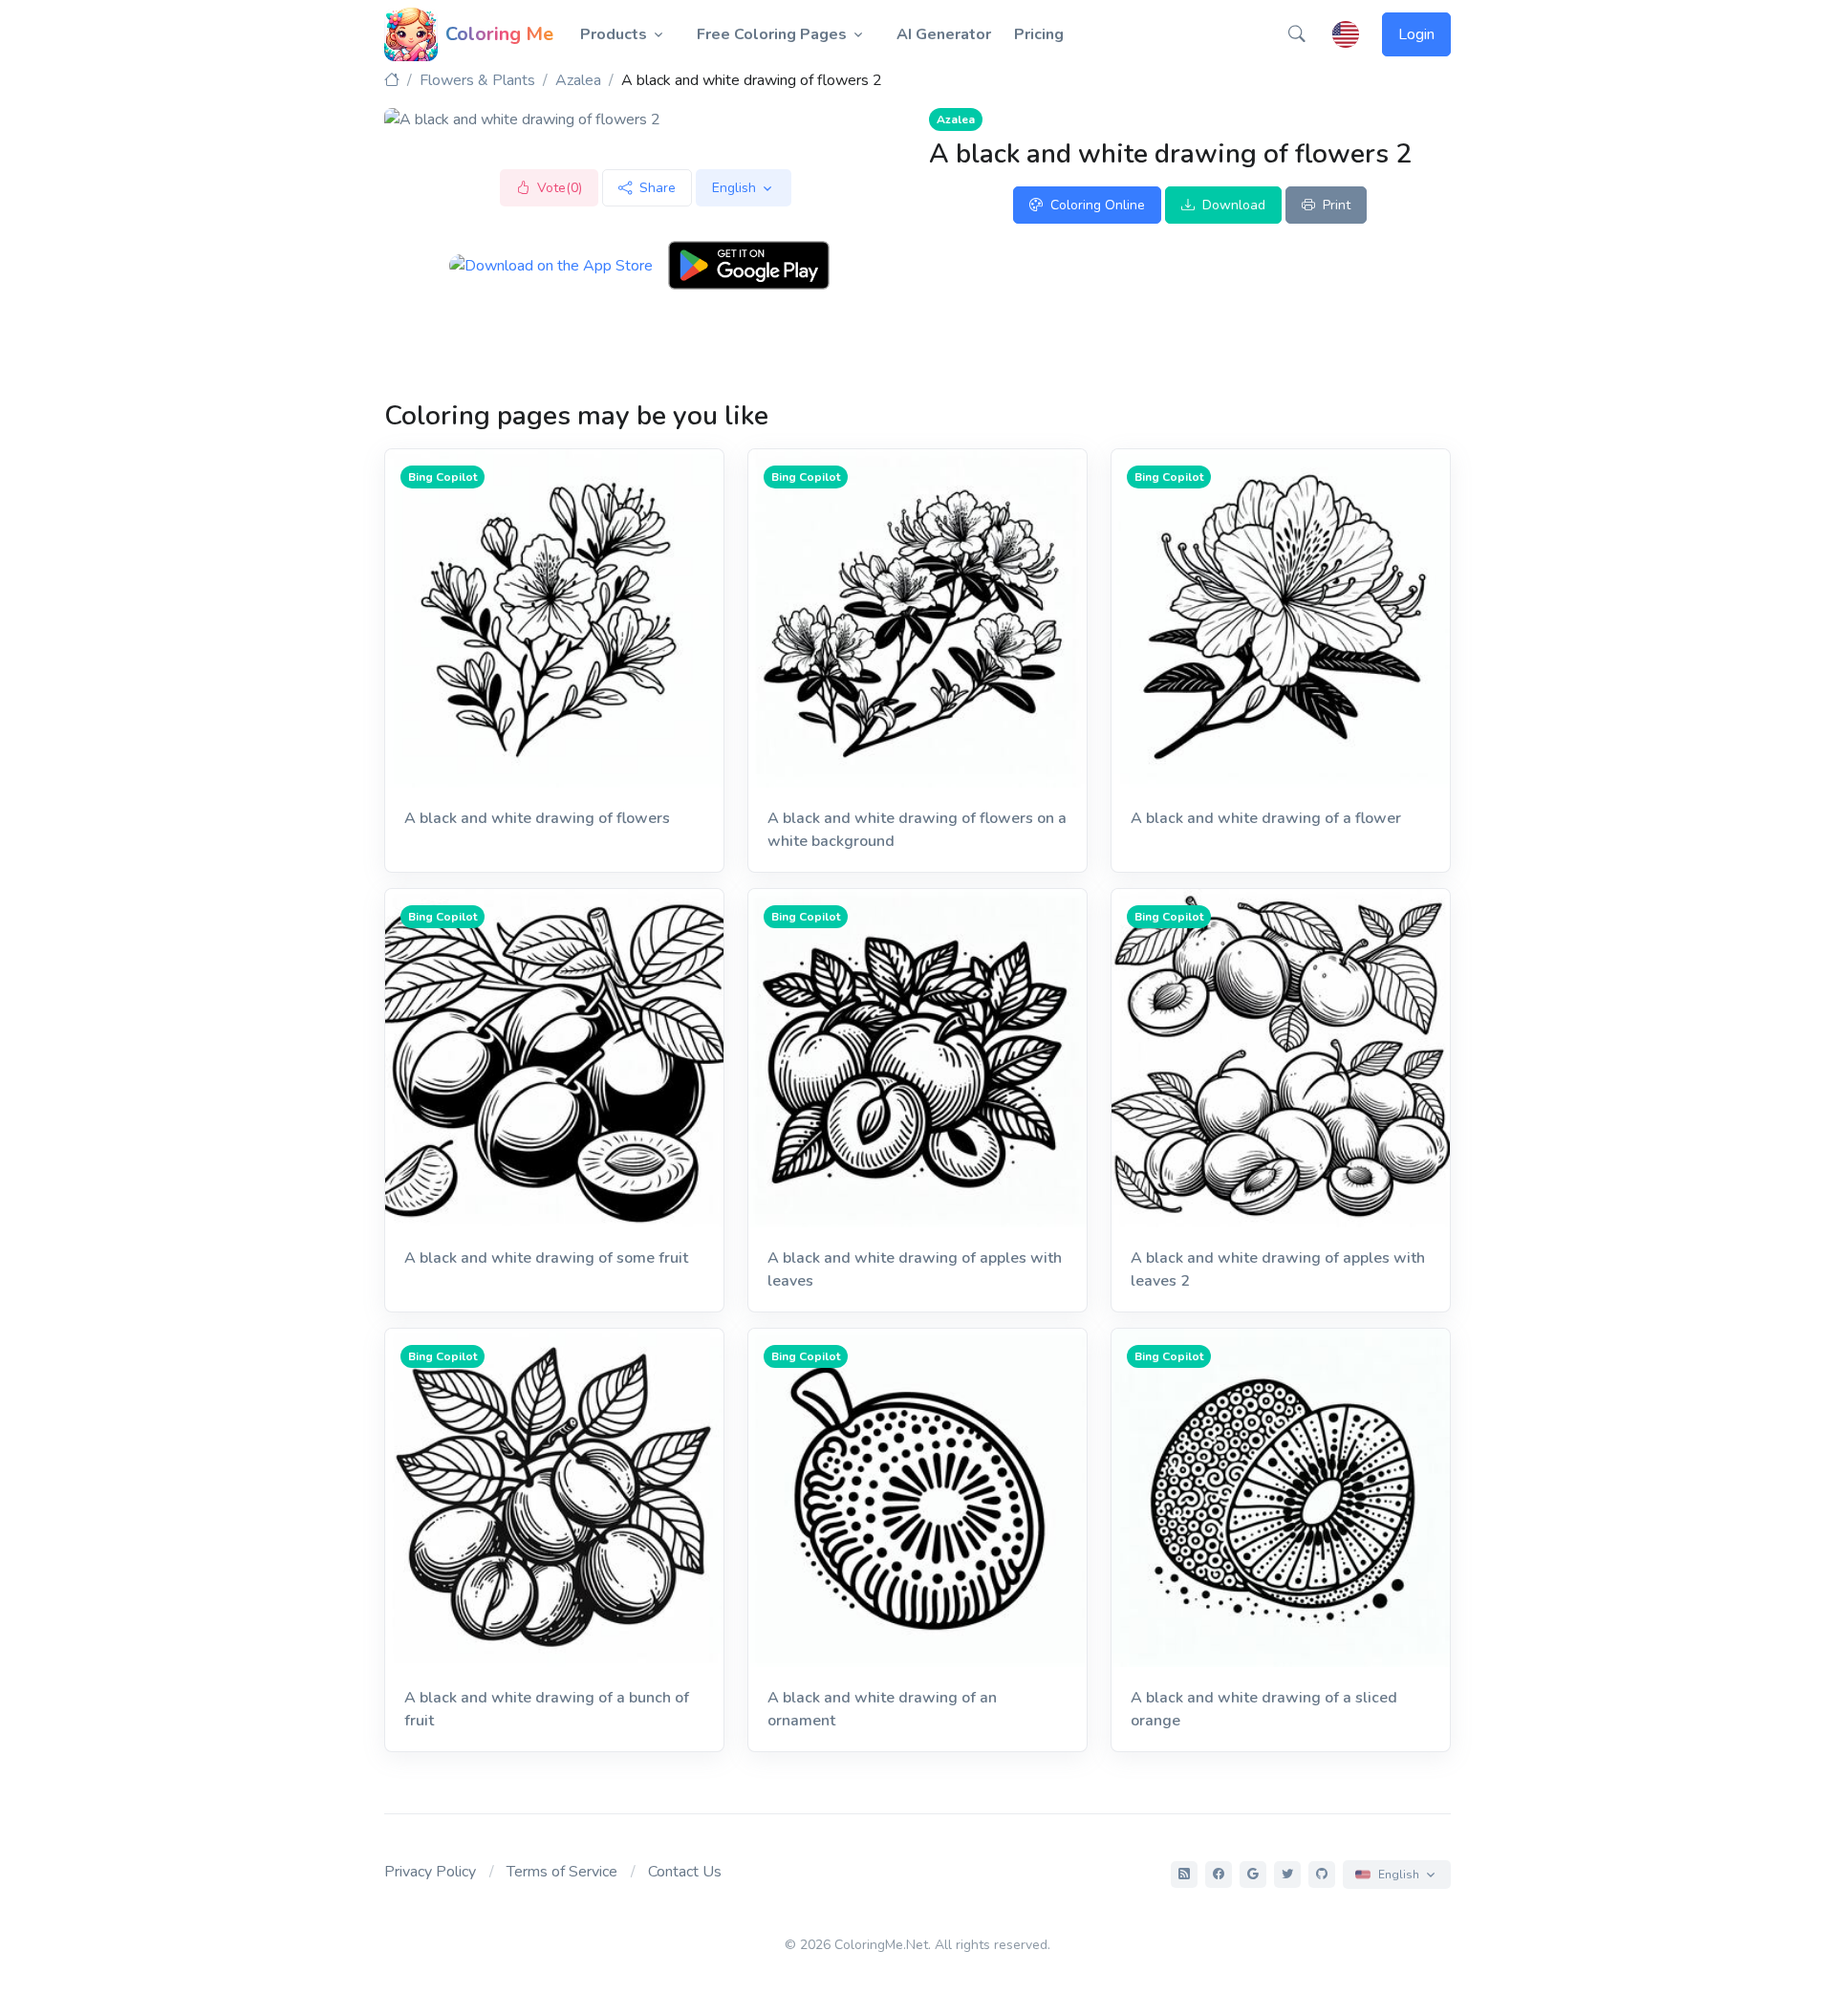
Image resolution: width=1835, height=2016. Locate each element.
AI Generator (944, 34)
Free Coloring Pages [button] (772, 34)
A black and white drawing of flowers (537, 818)
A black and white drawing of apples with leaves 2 (1278, 1269)
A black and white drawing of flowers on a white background (917, 830)
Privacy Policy (430, 1872)
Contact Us (685, 1872)
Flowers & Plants (477, 80)
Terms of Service (562, 1872)
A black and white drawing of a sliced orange (1264, 1709)
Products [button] (614, 34)
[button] (1297, 34)
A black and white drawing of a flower (1266, 818)
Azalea (578, 80)
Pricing (1039, 34)
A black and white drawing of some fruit (546, 1258)
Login (1416, 34)
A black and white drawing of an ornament (882, 1709)
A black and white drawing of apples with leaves (915, 1269)
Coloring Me (499, 34)
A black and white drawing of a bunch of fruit (547, 1709)
